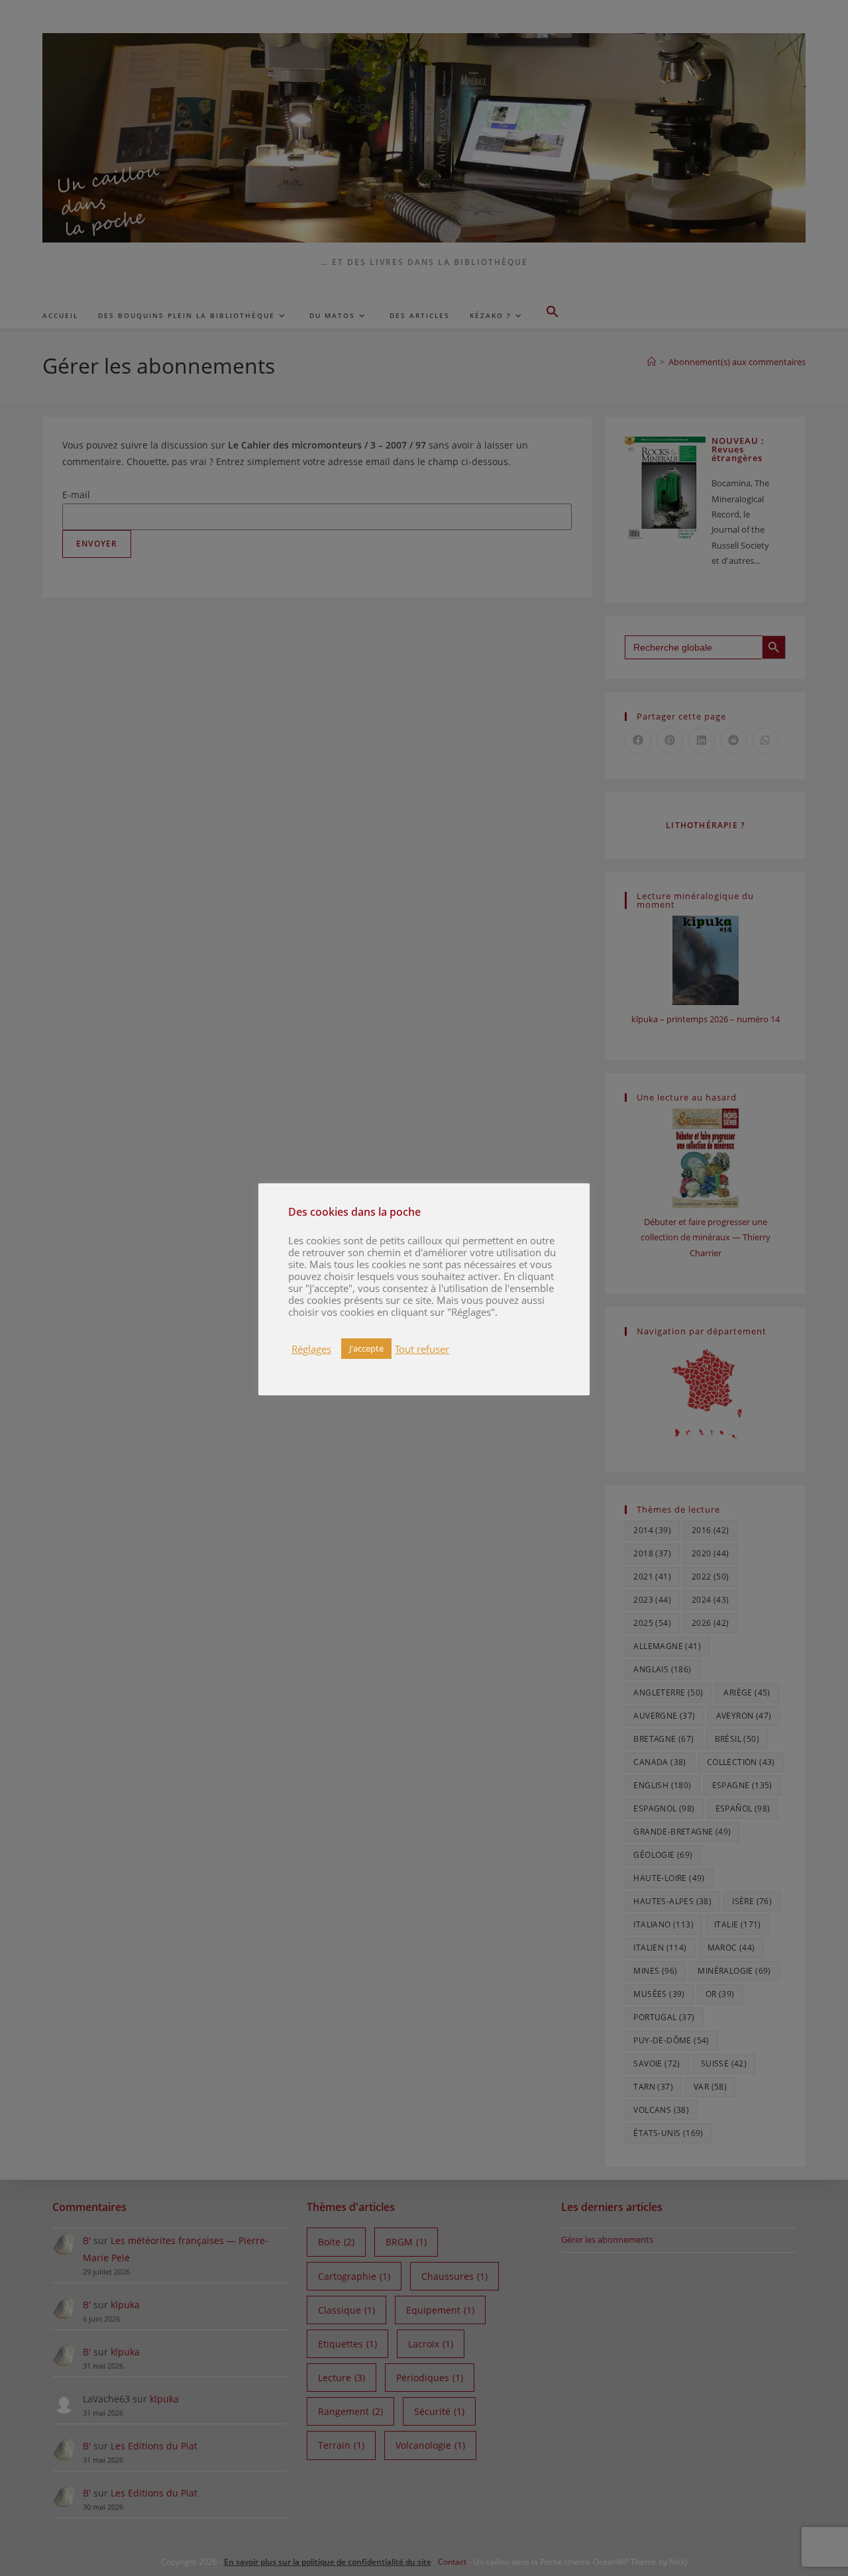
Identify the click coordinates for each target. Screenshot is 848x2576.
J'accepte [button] (366, 1348)
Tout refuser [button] (422, 1349)
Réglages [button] (311, 1349)
